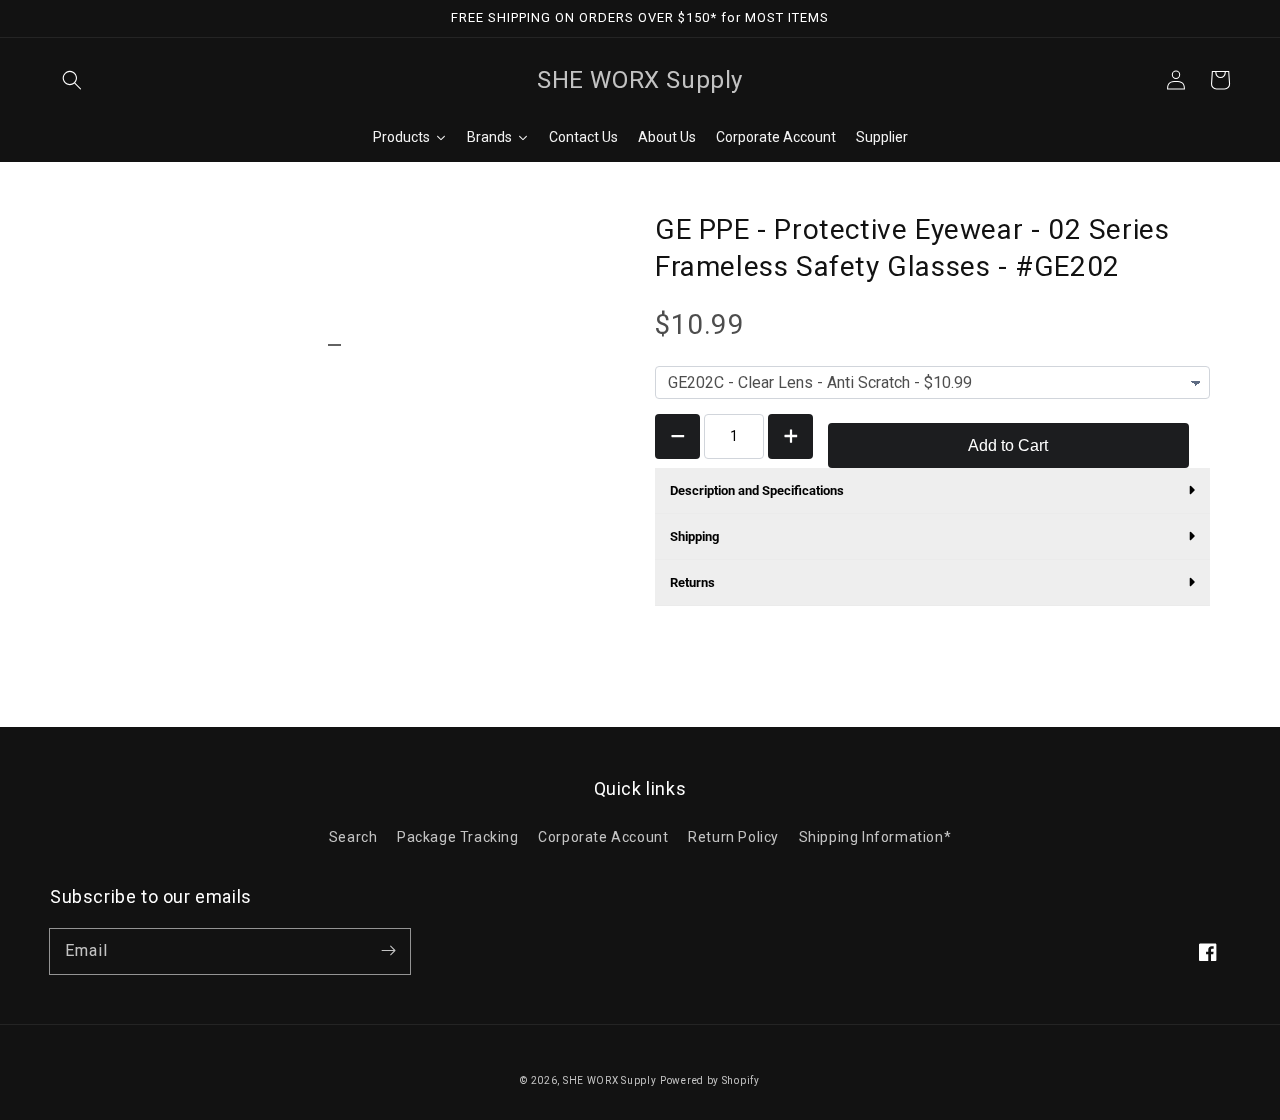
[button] (72, 80)
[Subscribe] (388, 951)
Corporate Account (603, 837)
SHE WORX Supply (610, 1080)
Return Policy (733, 837)
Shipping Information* (875, 837)
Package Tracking (458, 837)
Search (353, 837)
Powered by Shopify (710, 1080)
